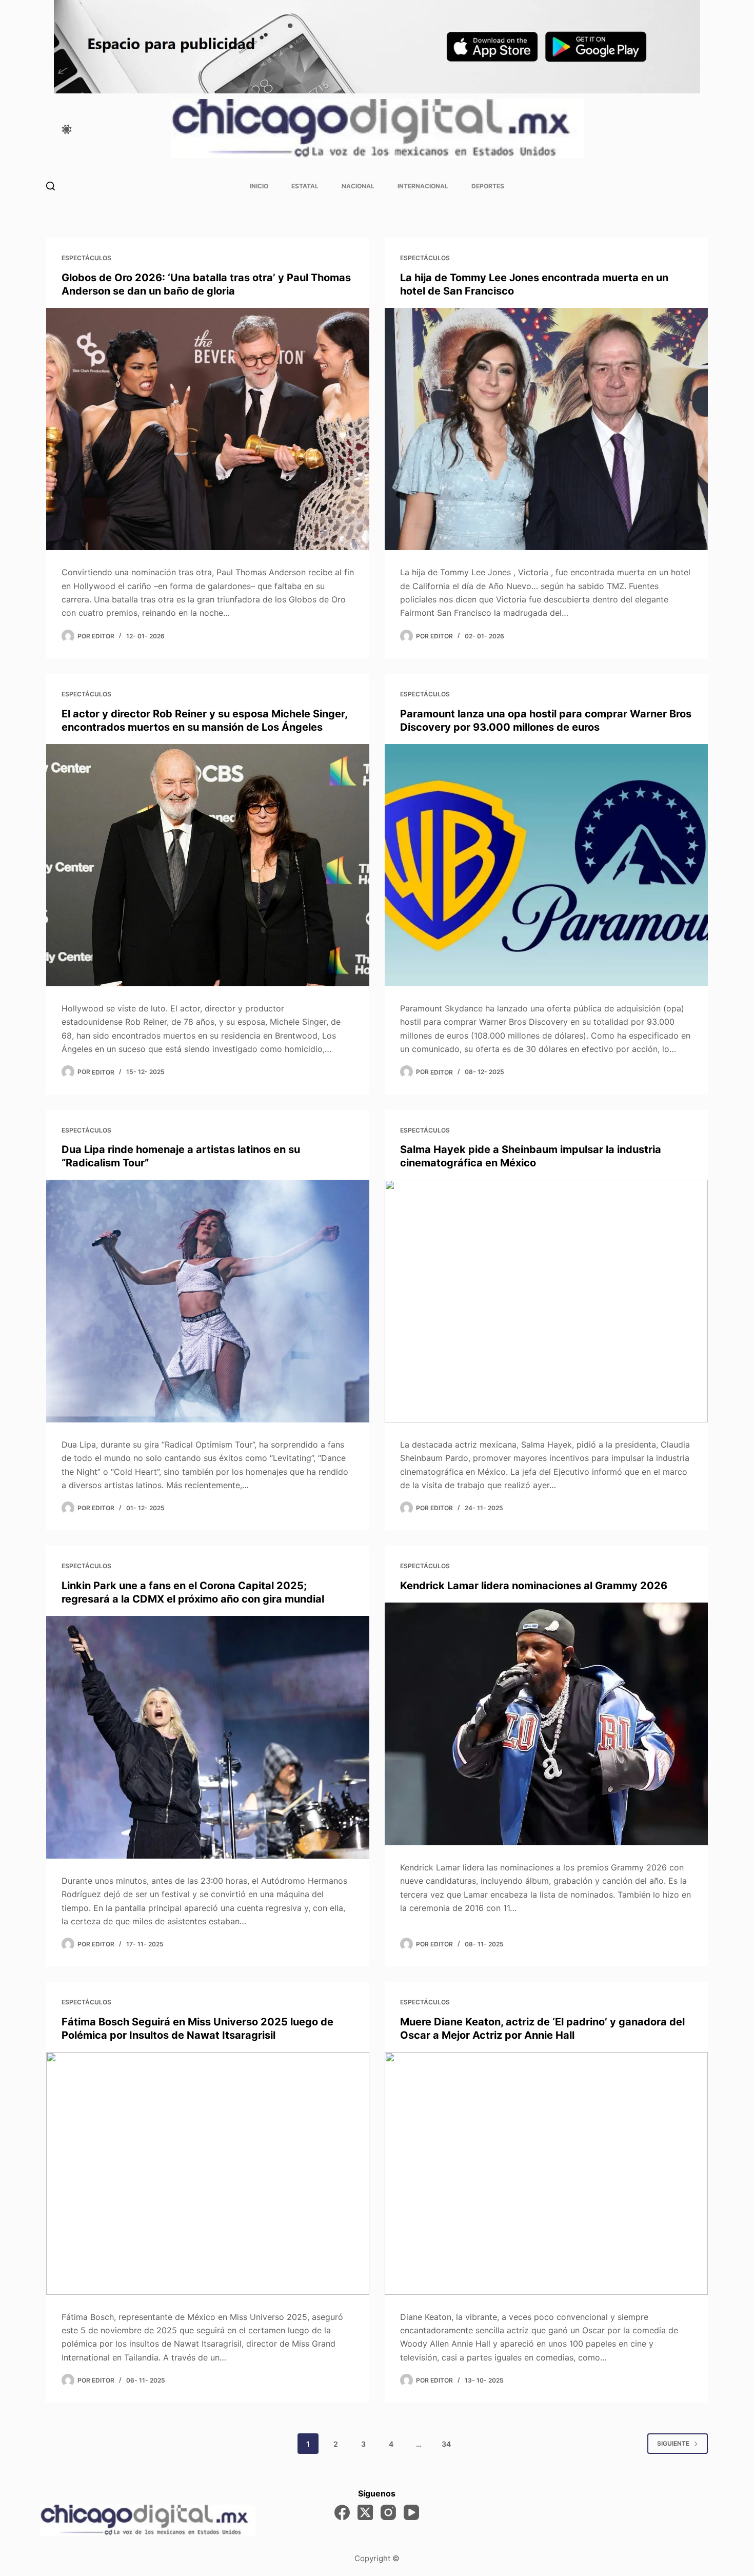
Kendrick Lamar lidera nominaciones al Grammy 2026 (534, 1586)
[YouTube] (411, 2512)
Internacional (423, 186)
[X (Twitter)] (365, 2512)
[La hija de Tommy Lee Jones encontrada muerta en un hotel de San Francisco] (546, 429)
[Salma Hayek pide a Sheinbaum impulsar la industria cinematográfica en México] (546, 1301)
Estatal (305, 186)
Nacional (358, 186)
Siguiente (673, 2443)
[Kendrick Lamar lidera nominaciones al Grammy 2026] (546, 1724)
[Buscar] (51, 186)
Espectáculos (86, 258)
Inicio (259, 186)
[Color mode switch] (67, 129)
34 (446, 2444)
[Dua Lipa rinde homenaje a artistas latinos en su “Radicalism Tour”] (208, 1301)
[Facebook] (342, 2512)
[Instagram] (388, 2512)
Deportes (488, 186)
